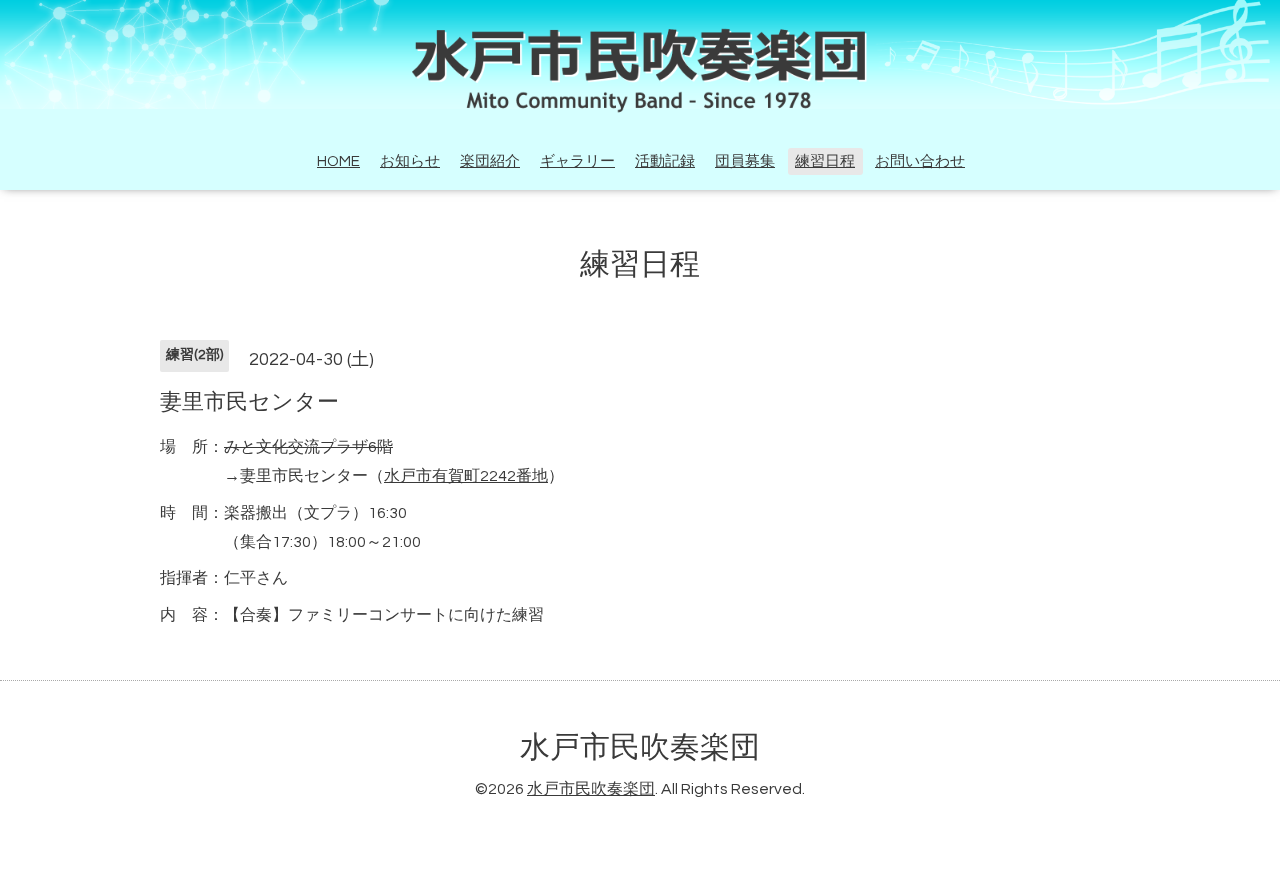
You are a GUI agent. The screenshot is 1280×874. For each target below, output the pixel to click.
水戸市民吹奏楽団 (640, 747)
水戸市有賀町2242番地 (466, 476)
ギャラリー (577, 161)
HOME (338, 161)
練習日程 (825, 161)
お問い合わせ (920, 161)
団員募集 (745, 161)
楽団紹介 (490, 161)
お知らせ (410, 161)
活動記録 (665, 161)
